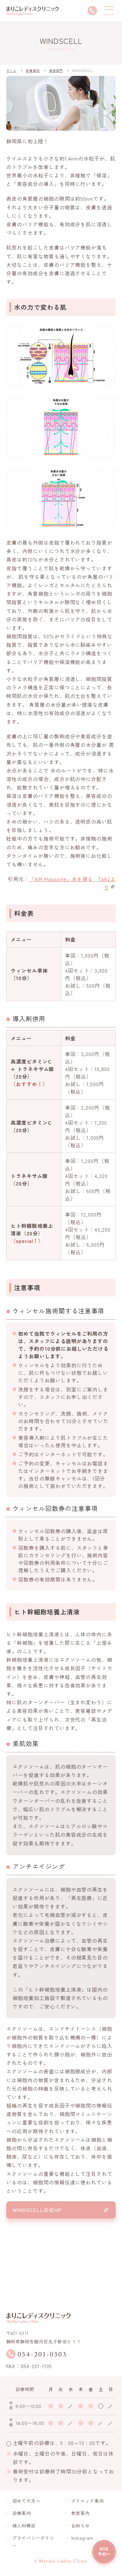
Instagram (82, 2538)
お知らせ (81, 2526)
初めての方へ (27, 2501)
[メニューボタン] (109, 11)
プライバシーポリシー (33, 2542)
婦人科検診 (24, 2526)
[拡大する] (108, 334)
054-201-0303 (42, 2354)
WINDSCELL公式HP (37, 2210)
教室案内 (81, 2513)
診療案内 (22, 2513)
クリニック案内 (88, 2501)
